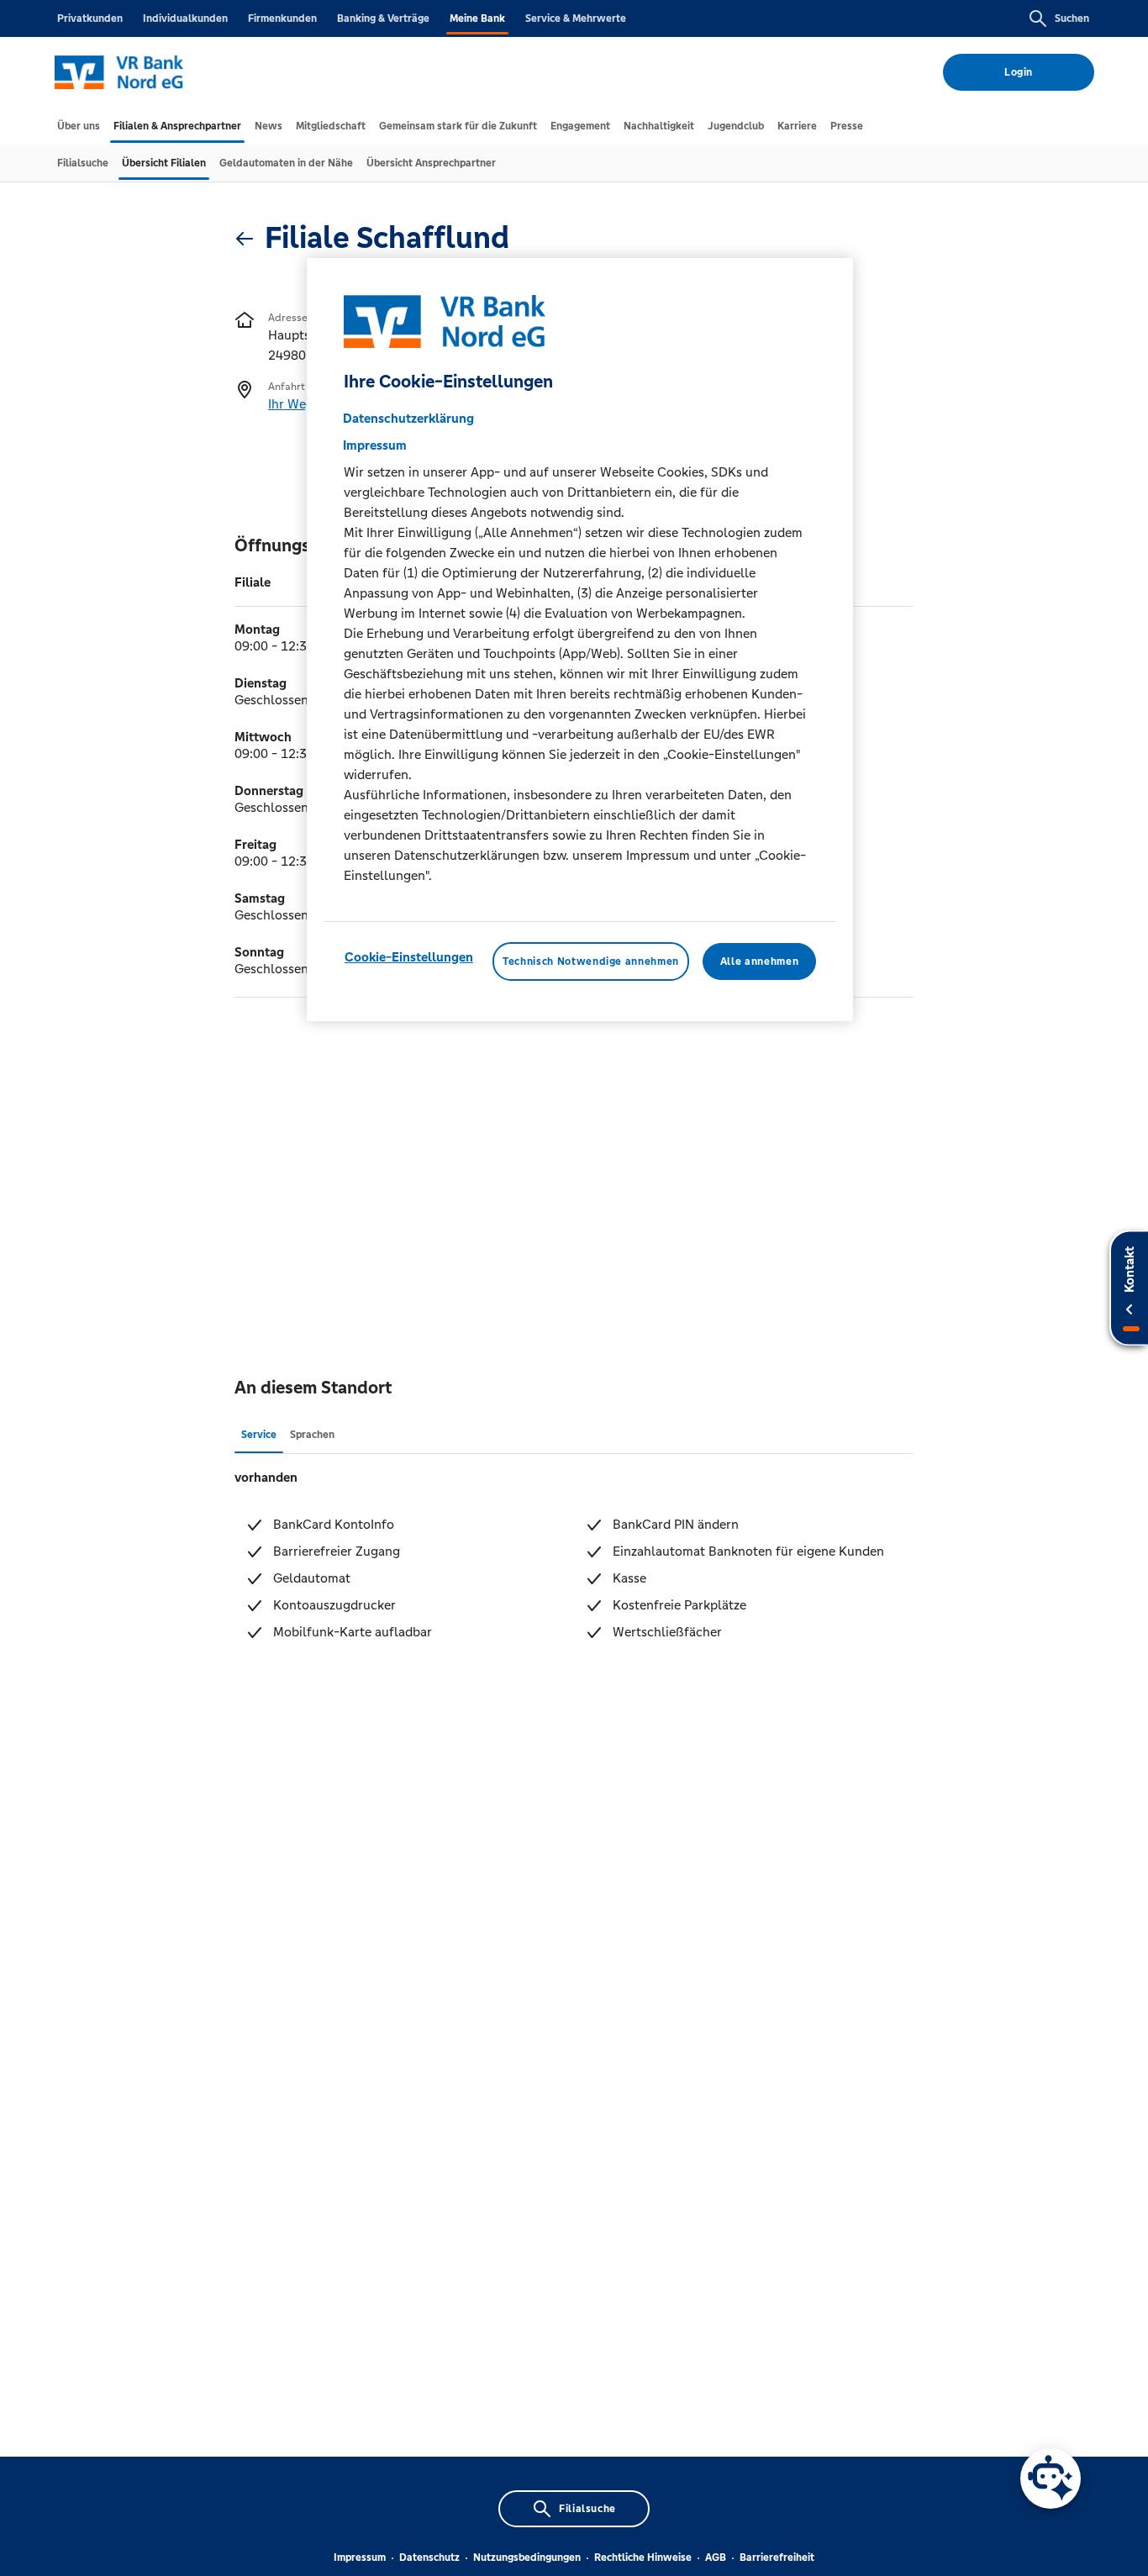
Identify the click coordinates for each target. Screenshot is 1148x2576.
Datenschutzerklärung (408, 417)
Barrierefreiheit (777, 2558)
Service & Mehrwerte (576, 18)
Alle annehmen (759, 961)
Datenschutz (429, 2558)
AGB (716, 2558)
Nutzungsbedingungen (527, 2558)
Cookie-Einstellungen (409, 956)
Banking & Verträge (383, 18)
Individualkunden (185, 18)
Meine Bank (477, 18)
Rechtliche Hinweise (643, 2558)
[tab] (79, 126)
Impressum (360, 2558)
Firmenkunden (282, 18)
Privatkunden (90, 18)
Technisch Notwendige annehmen (591, 961)
